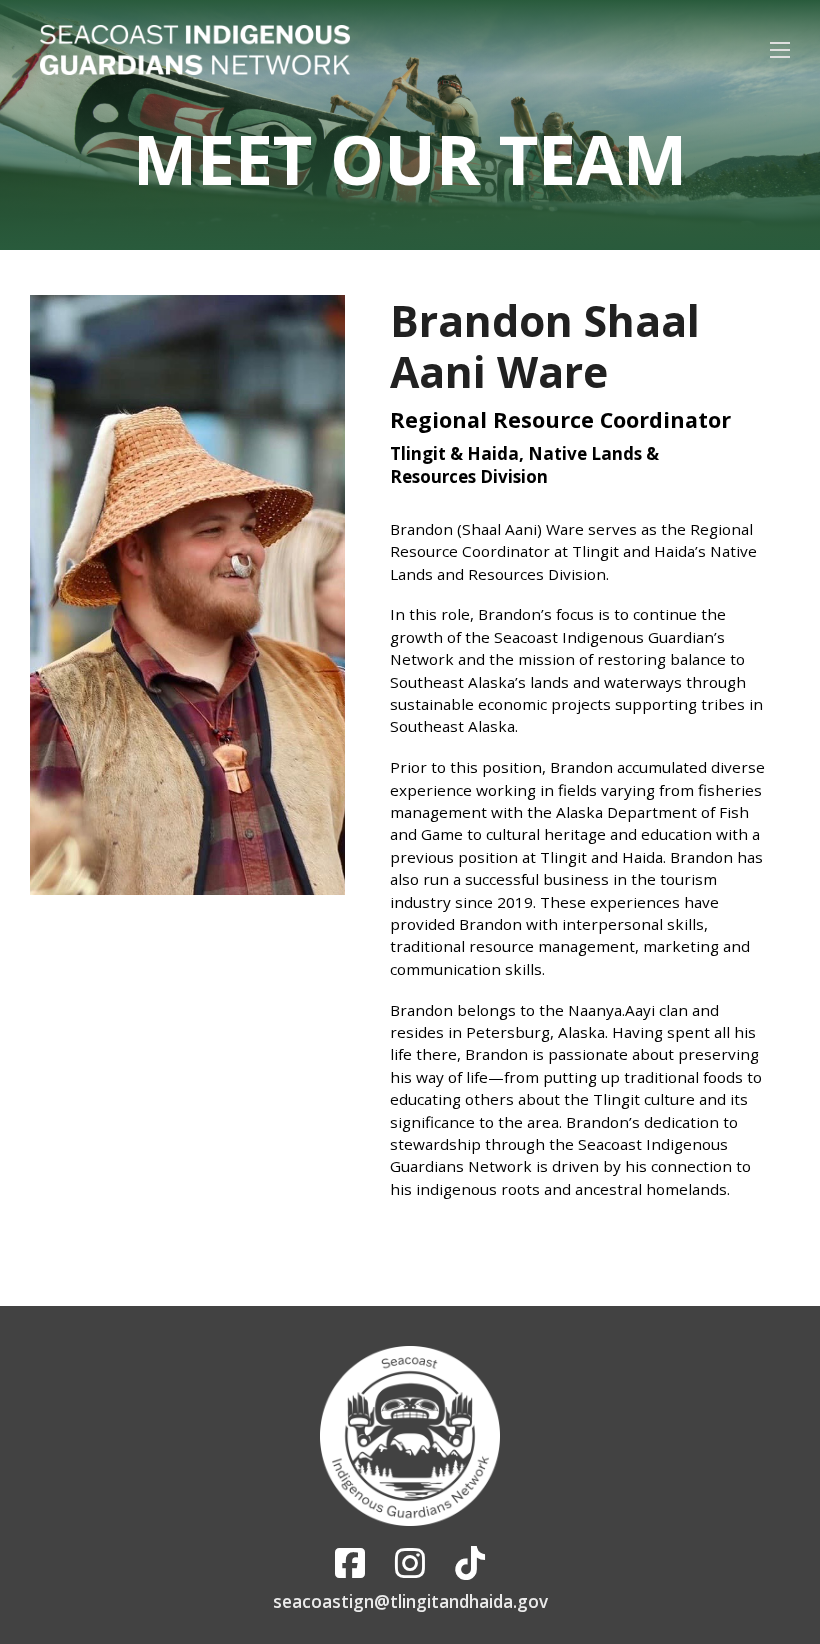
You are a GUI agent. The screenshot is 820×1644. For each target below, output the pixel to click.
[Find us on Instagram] (410, 1563)
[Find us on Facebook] (350, 1563)
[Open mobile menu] (780, 50)
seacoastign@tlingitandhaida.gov (410, 1601)
